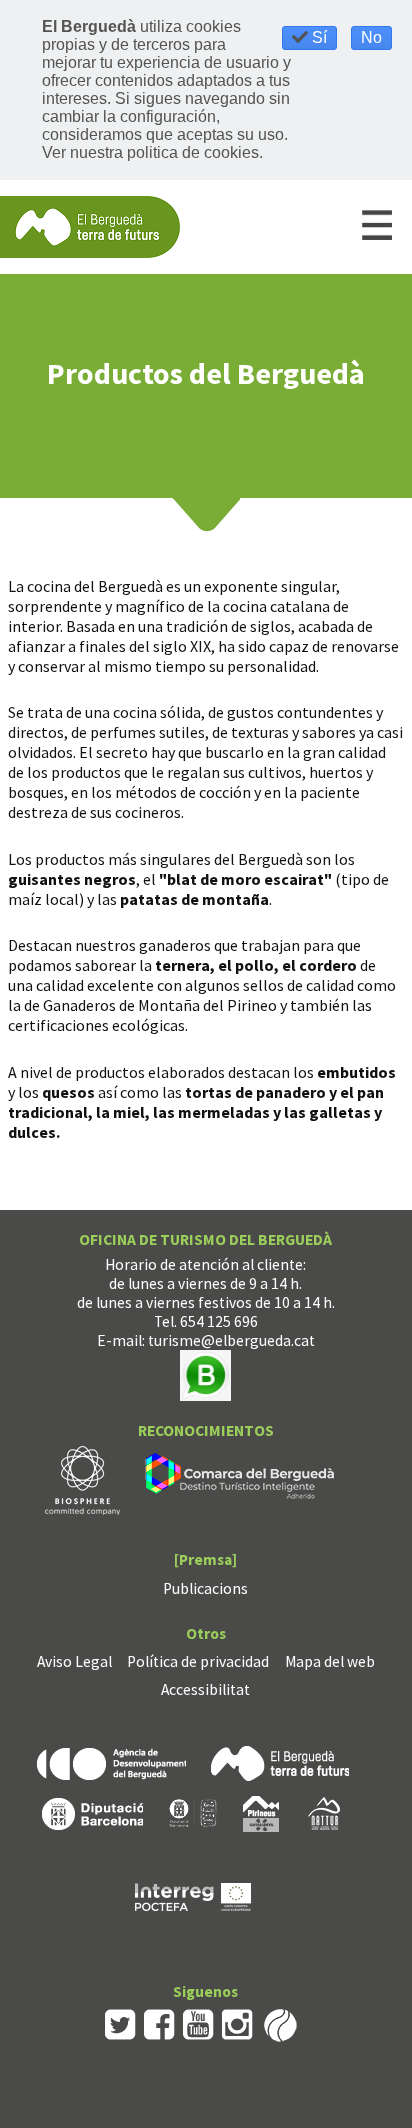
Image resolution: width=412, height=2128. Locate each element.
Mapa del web (330, 1661)
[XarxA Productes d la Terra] (193, 1811)
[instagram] (237, 2023)
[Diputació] (92, 1811)
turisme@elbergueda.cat (231, 1340)
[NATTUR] (324, 1811)
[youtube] (198, 2023)
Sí (317, 37)
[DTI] (243, 1478)
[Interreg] (193, 1894)
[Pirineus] (261, 1811)
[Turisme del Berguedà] (90, 225)
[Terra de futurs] (280, 1761)
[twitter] (120, 2023)
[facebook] (159, 2023)
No (371, 37)
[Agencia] (111, 1761)
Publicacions (205, 1588)
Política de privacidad (198, 1661)
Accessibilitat (205, 1689)
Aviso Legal (74, 1661)
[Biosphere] (82, 1478)
